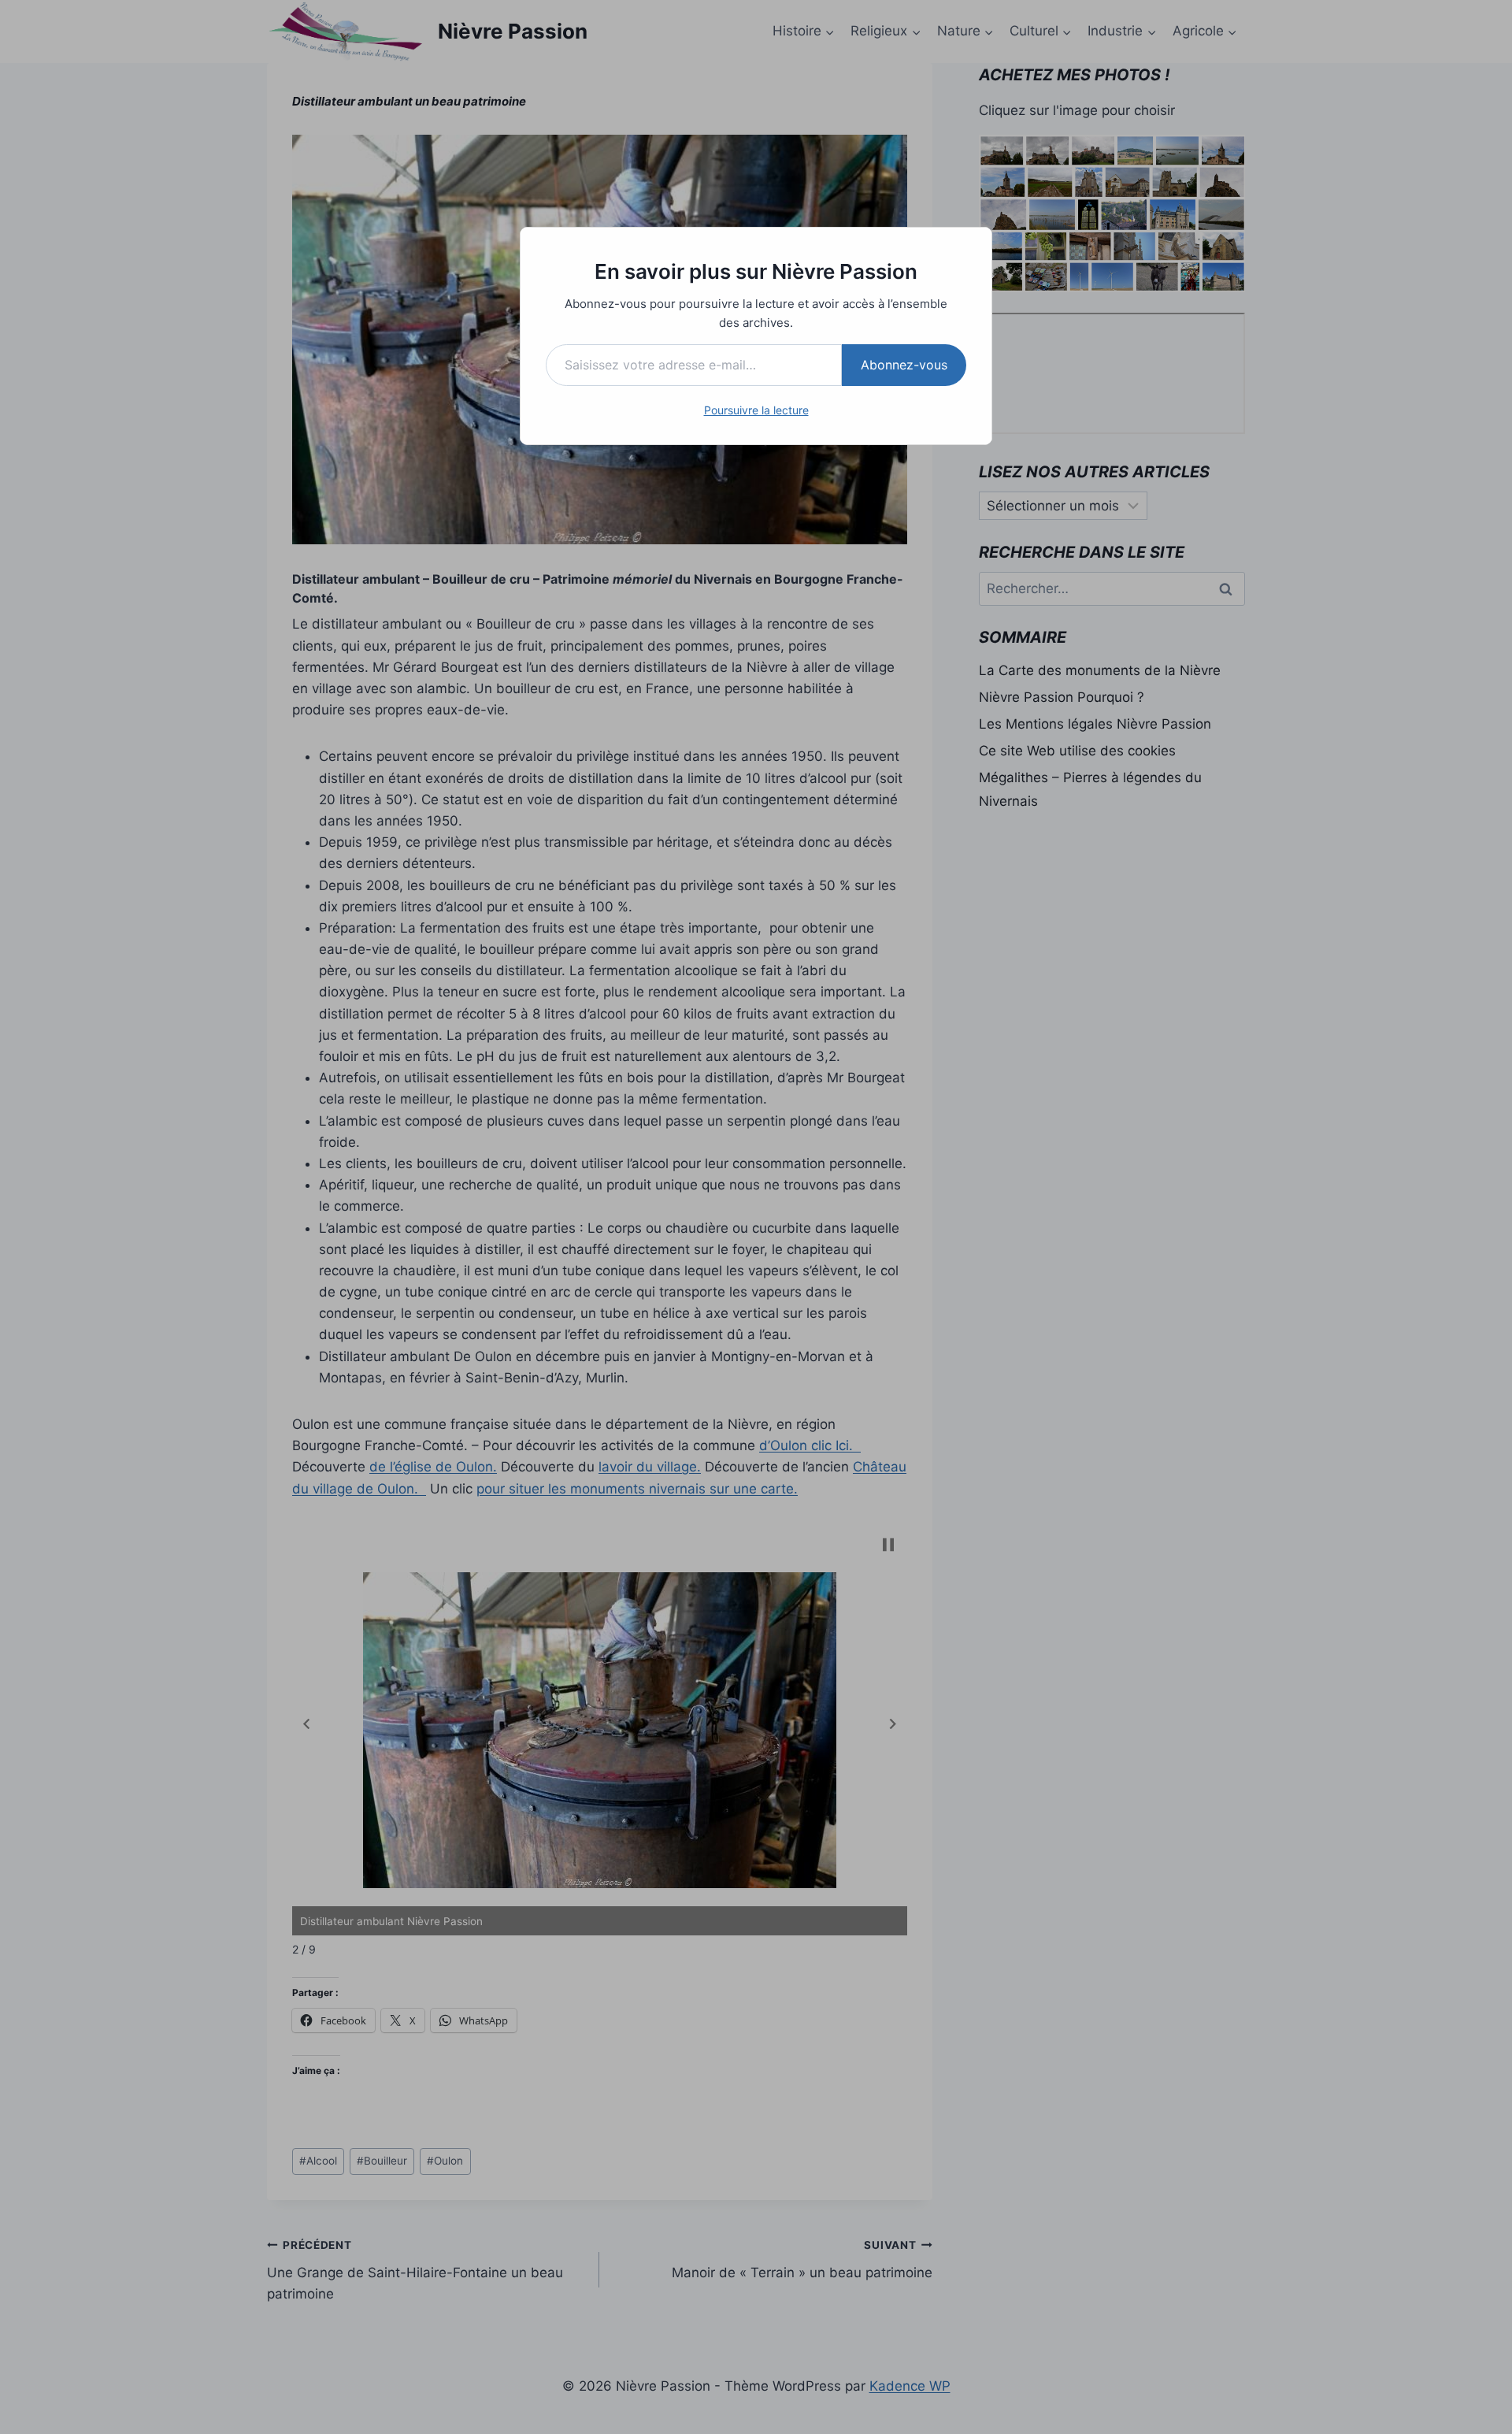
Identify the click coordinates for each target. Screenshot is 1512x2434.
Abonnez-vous (904, 365)
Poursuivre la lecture (756, 410)
